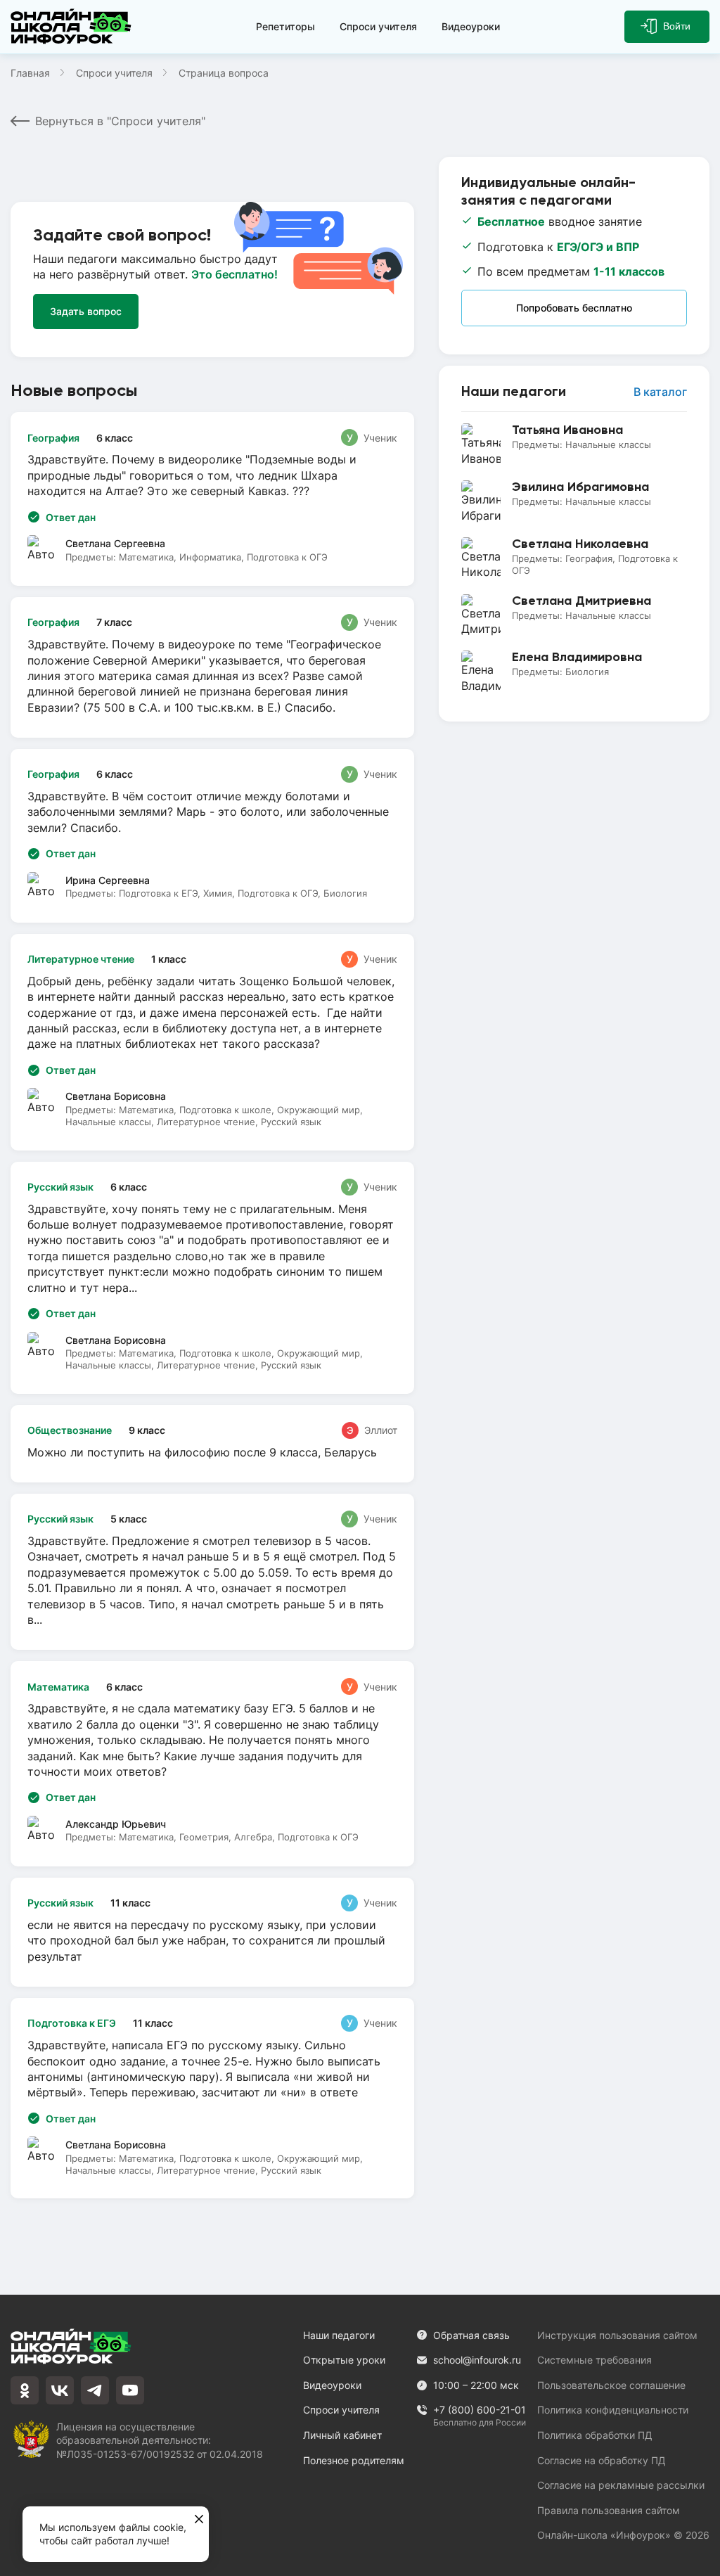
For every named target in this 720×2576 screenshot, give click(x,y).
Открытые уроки (344, 2360)
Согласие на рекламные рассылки (621, 2485)
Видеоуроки (471, 26)
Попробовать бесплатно (574, 308)
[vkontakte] (60, 2390)
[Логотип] (71, 27)
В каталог (660, 392)
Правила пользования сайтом (609, 2510)
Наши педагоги (339, 2335)
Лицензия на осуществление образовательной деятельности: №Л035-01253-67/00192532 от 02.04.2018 (160, 2440)
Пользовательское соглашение (611, 2385)
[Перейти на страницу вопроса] (212, 667)
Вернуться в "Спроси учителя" (120, 121)
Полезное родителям (354, 2460)
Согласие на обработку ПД (602, 2460)
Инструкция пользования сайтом (617, 2335)
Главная (30, 73)
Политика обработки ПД (595, 2435)
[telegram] (95, 2390)
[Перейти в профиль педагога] (574, 445)
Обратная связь (471, 2335)
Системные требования (594, 2360)
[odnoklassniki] (25, 2390)
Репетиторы (285, 26)
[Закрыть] (199, 2520)
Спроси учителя (378, 26)
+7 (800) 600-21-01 (480, 2410)
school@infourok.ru (477, 2360)
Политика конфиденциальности (613, 2410)
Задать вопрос (86, 311)
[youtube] (130, 2390)
